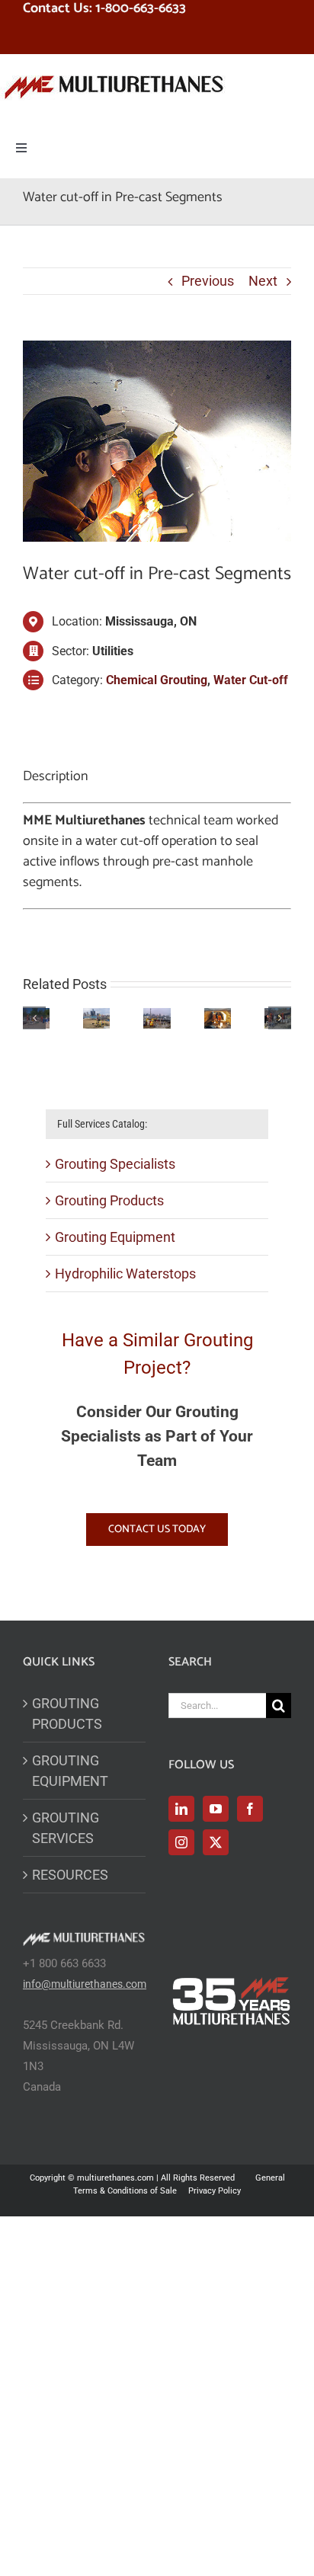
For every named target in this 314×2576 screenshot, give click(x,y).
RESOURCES (70, 1875)
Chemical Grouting (157, 680)
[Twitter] (216, 1842)
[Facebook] (250, 1809)
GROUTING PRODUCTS (67, 1714)
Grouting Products (109, 1200)
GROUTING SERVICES (66, 1828)
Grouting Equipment (115, 1237)
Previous (208, 281)
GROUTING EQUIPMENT (70, 1771)
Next (263, 281)
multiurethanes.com (115, 2178)
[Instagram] (181, 1842)
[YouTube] (216, 1809)
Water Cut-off (251, 680)
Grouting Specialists (115, 1164)
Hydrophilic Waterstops (125, 1274)
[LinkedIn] (181, 1809)
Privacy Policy (215, 2191)
